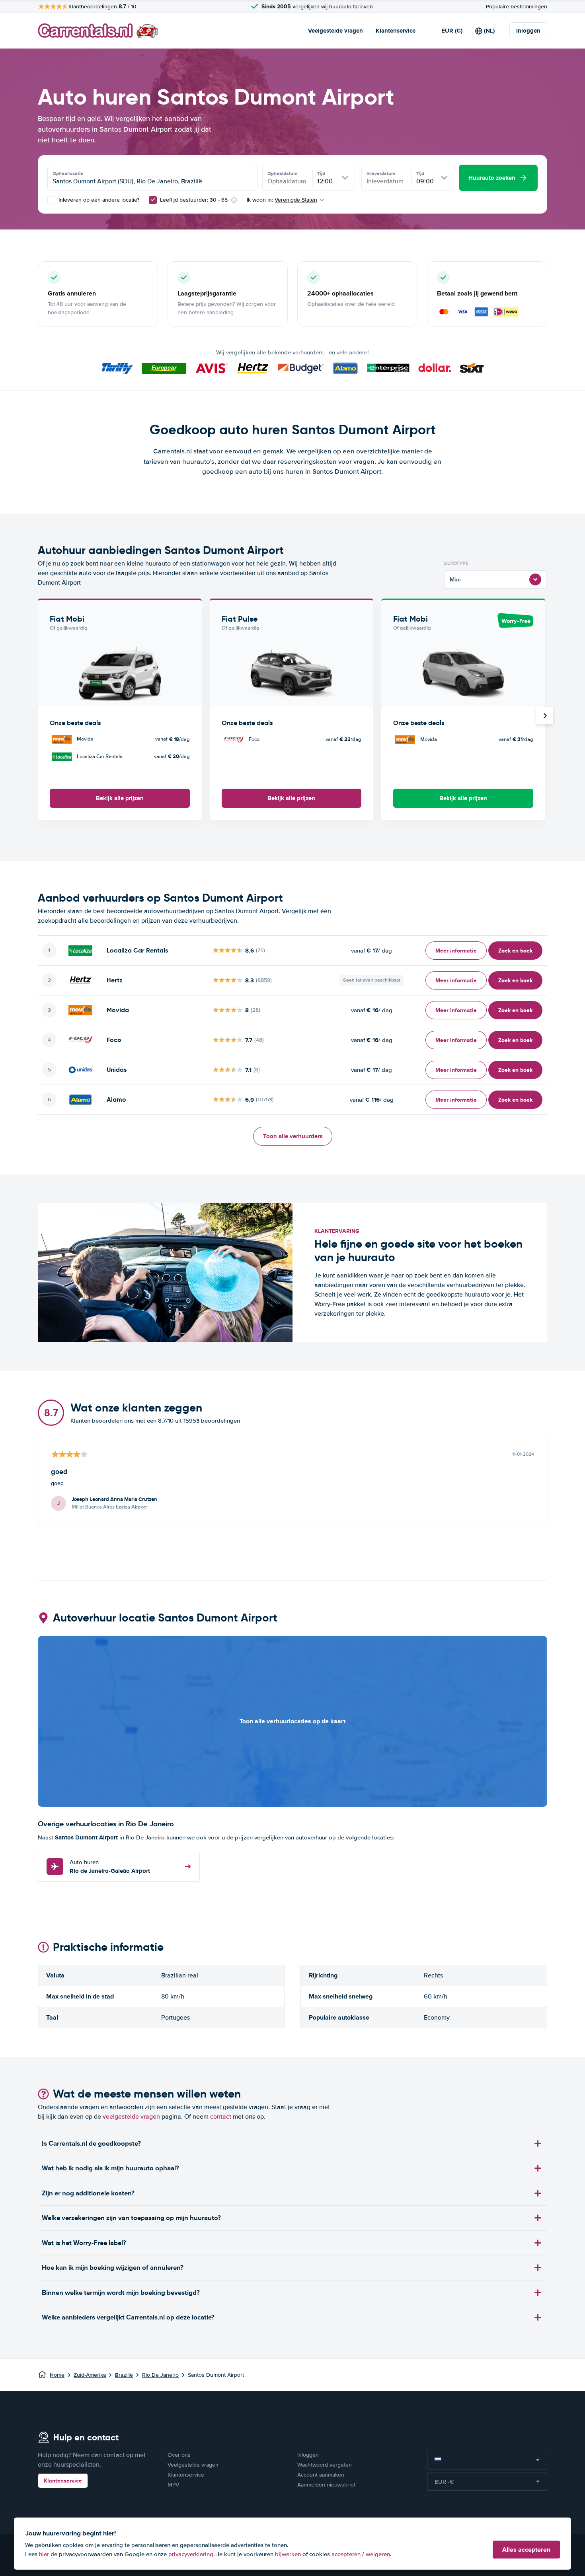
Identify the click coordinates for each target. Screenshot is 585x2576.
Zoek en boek (515, 951)
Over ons (179, 2455)
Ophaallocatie (68, 173)
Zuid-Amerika (90, 2375)
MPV (173, 2485)
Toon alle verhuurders (293, 1136)
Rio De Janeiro (160, 2375)
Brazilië (124, 2375)
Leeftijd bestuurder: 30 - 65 (194, 200)
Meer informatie (456, 951)
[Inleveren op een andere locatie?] (51, 200)
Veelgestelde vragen (335, 31)
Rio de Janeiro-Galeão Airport (110, 1867)
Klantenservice (396, 31)
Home (57, 2375)
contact (221, 2117)
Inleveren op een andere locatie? (98, 200)
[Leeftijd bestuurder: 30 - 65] (153, 200)
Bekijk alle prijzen (120, 798)
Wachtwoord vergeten (325, 2465)
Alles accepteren (526, 2550)
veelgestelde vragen (131, 2117)
